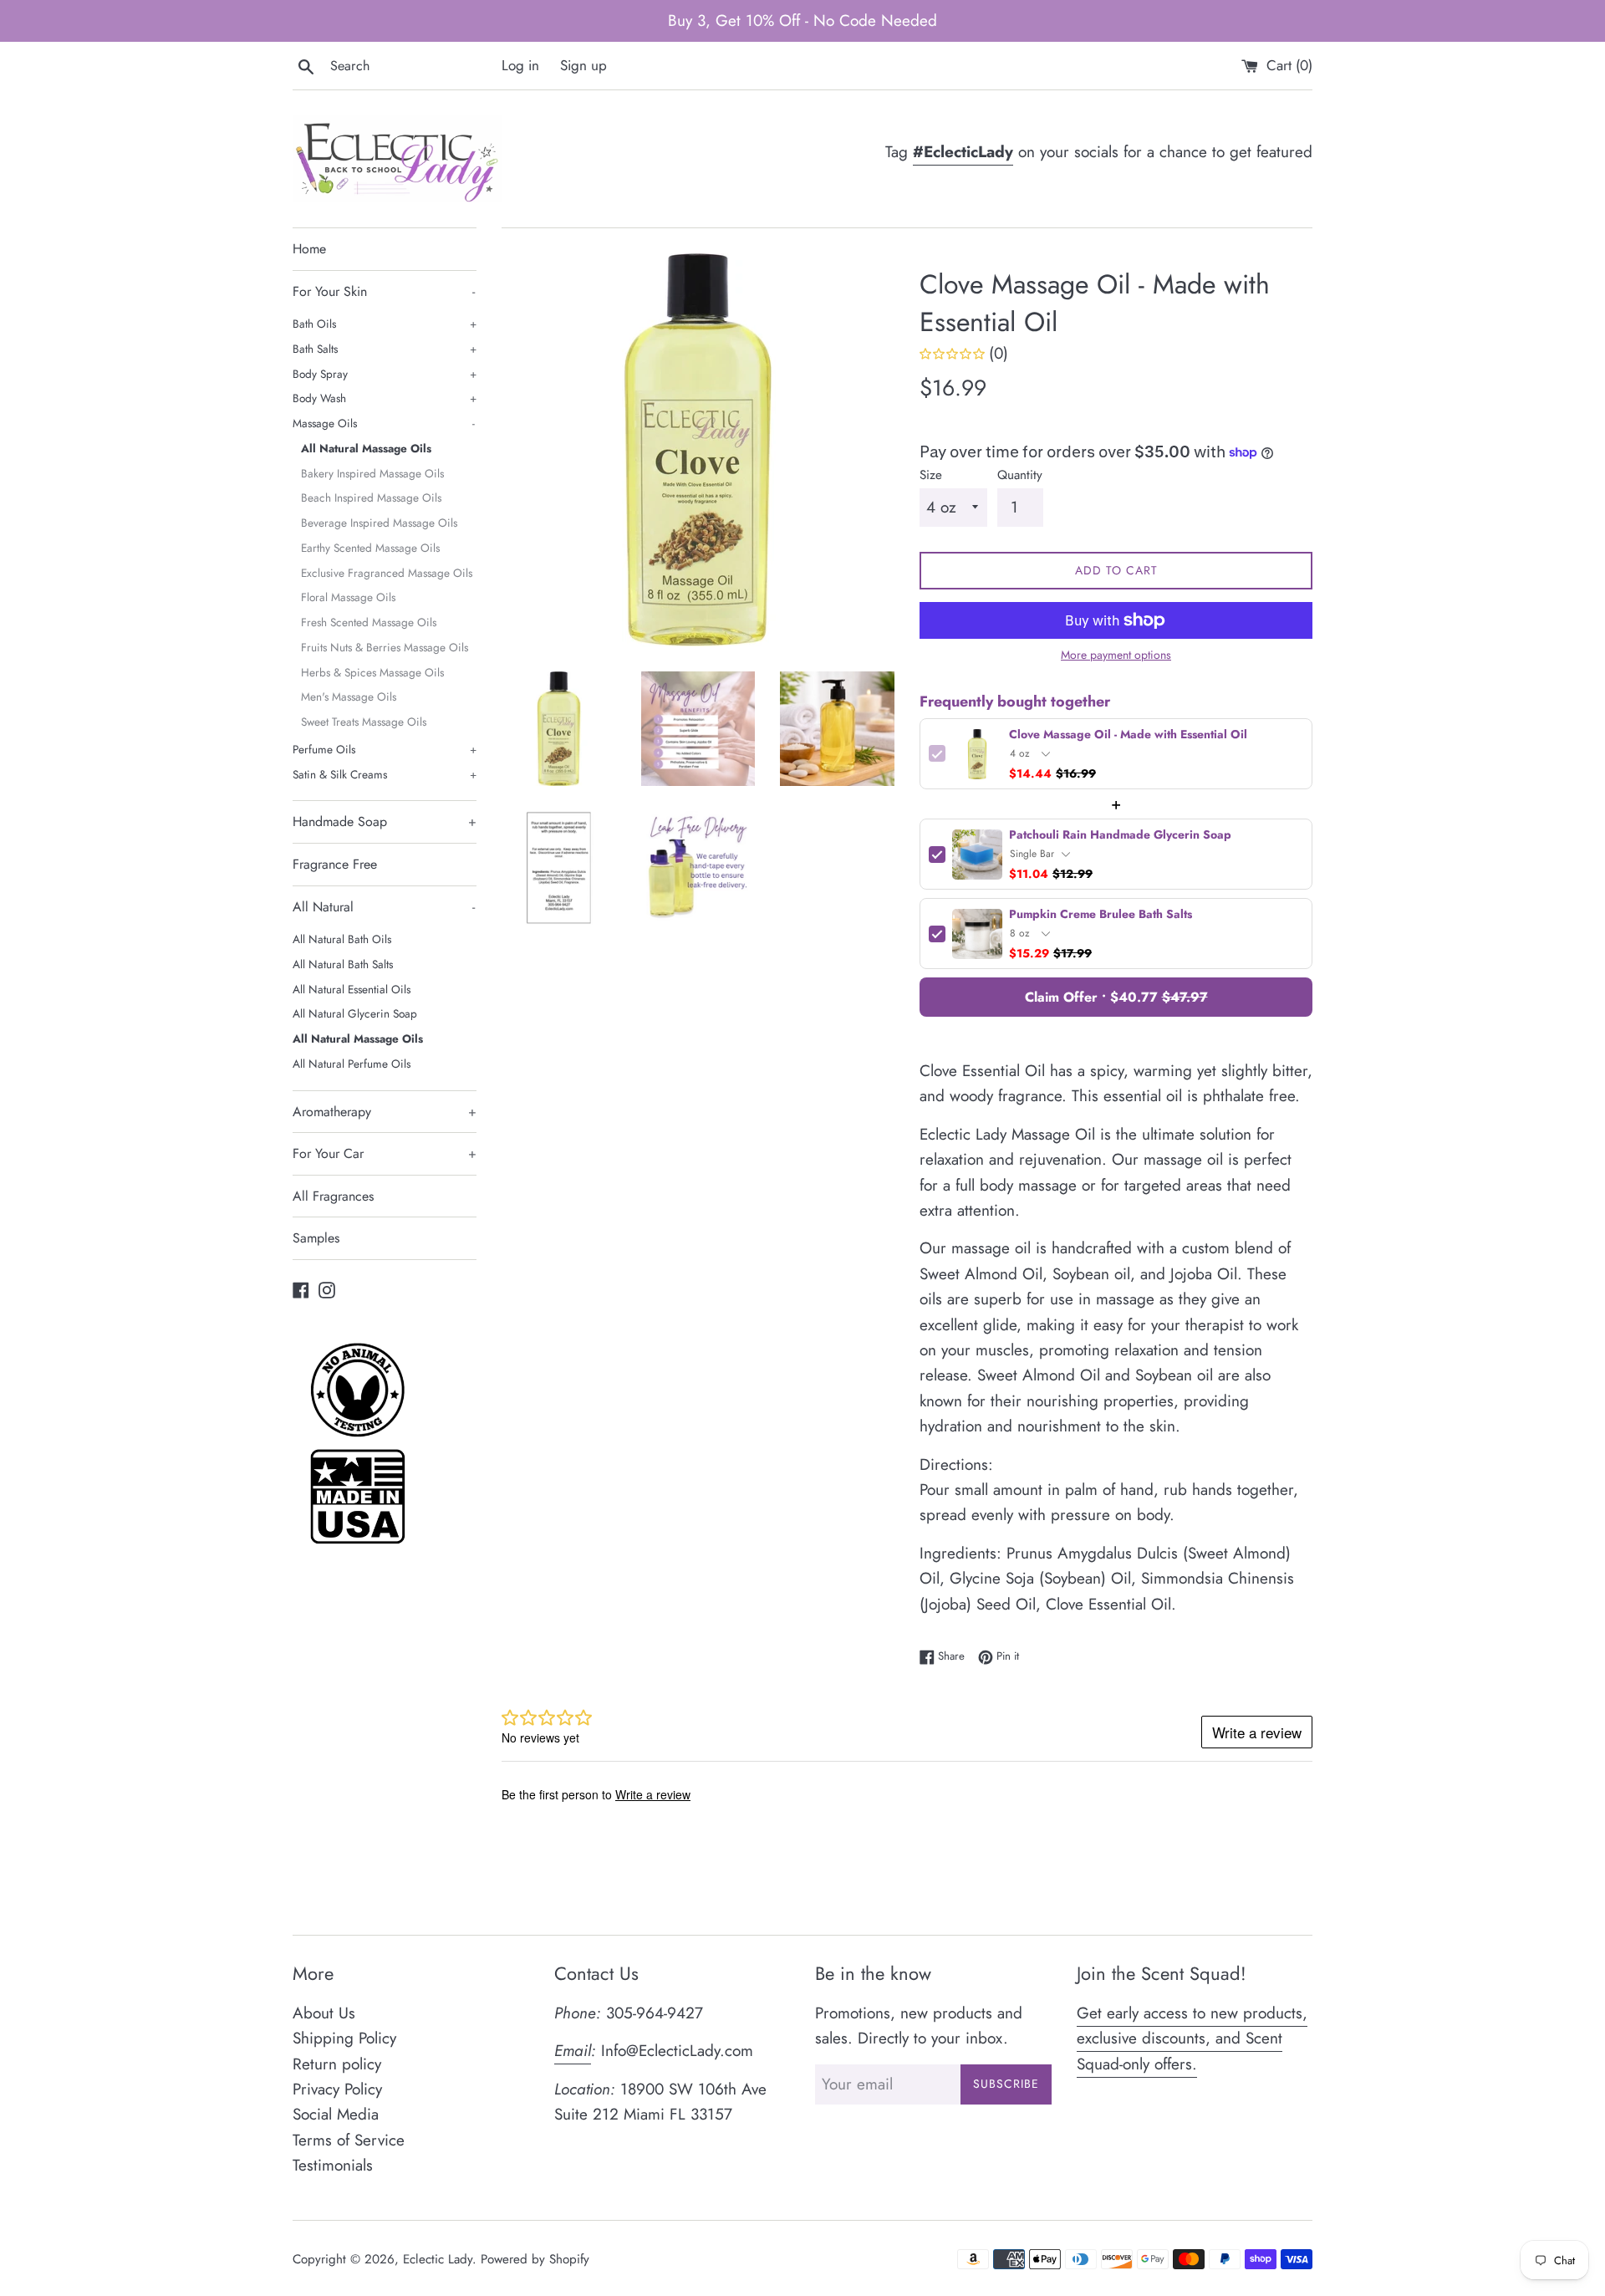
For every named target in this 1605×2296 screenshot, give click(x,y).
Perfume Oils (385, 749)
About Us (324, 2013)
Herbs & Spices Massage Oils (372, 672)
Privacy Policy (337, 2089)
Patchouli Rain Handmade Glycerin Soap (1120, 835)
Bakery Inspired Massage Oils (372, 473)
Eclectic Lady (438, 2259)
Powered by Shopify (535, 2259)
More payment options (1116, 655)
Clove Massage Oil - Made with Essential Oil (1128, 735)
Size (931, 475)
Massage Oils (384, 423)
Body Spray (385, 374)
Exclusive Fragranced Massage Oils (387, 573)
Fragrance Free (335, 864)
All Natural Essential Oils (352, 989)
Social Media (336, 2114)
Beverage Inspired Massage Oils (379, 523)
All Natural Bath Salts (343, 964)
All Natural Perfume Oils (352, 1064)
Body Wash (385, 398)
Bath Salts (385, 349)
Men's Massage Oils (349, 696)
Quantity (1020, 475)
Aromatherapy (385, 1112)
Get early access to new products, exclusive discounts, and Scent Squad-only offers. (1192, 2038)
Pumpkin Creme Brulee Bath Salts (1101, 914)
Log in (520, 65)
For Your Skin (384, 291)
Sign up (583, 65)
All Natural (384, 907)
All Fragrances (333, 1196)
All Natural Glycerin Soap (355, 1013)
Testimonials (333, 2165)
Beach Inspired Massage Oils (371, 497)
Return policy (337, 2064)
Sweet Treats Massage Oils (364, 722)
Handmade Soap (385, 821)
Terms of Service (349, 2140)
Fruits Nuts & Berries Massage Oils (385, 647)
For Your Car (385, 1153)
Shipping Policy (344, 2038)
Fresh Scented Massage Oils (369, 622)
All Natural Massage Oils (366, 448)
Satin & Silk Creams (385, 774)
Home (309, 249)
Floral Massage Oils (348, 597)
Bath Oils (385, 324)
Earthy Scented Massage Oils (370, 548)
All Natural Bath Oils (342, 939)
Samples (316, 1238)
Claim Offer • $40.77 (1116, 997)
